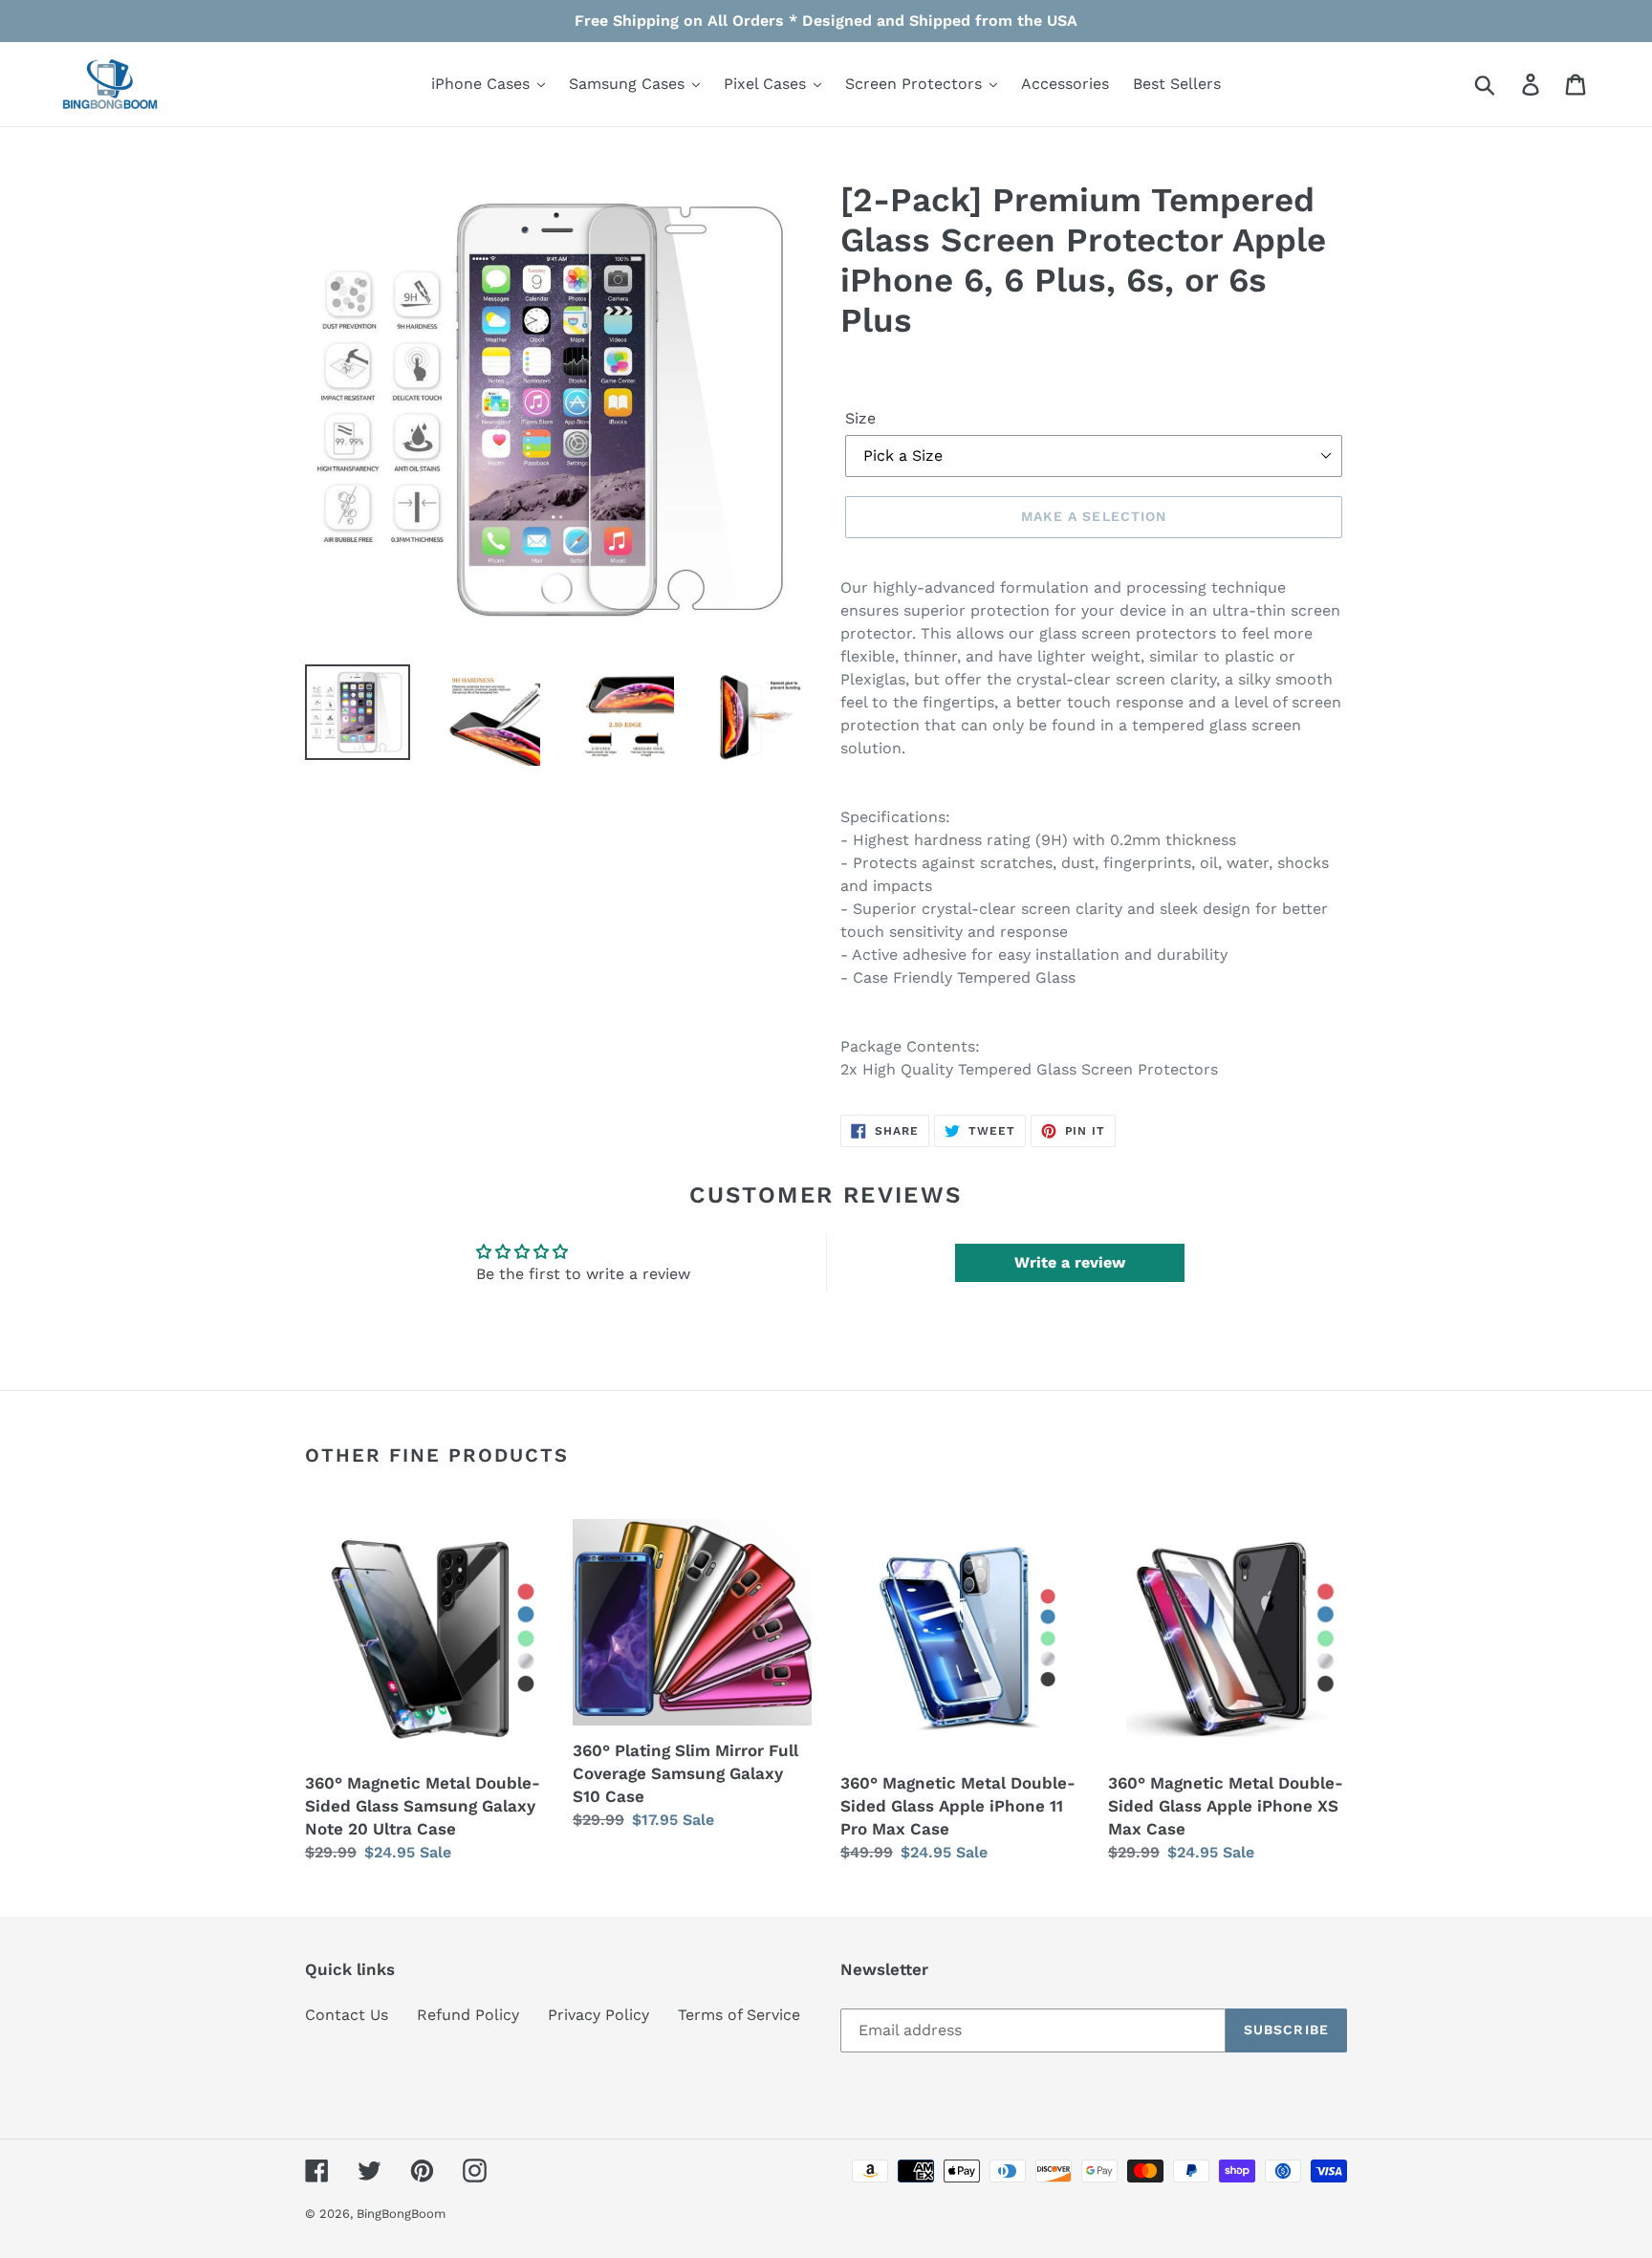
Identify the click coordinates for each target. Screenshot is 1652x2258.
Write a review (1070, 1262)
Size (860, 418)
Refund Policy (468, 2015)
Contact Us (347, 2015)
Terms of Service (739, 2015)
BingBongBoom (401, 2214)
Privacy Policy (598, 2015)
